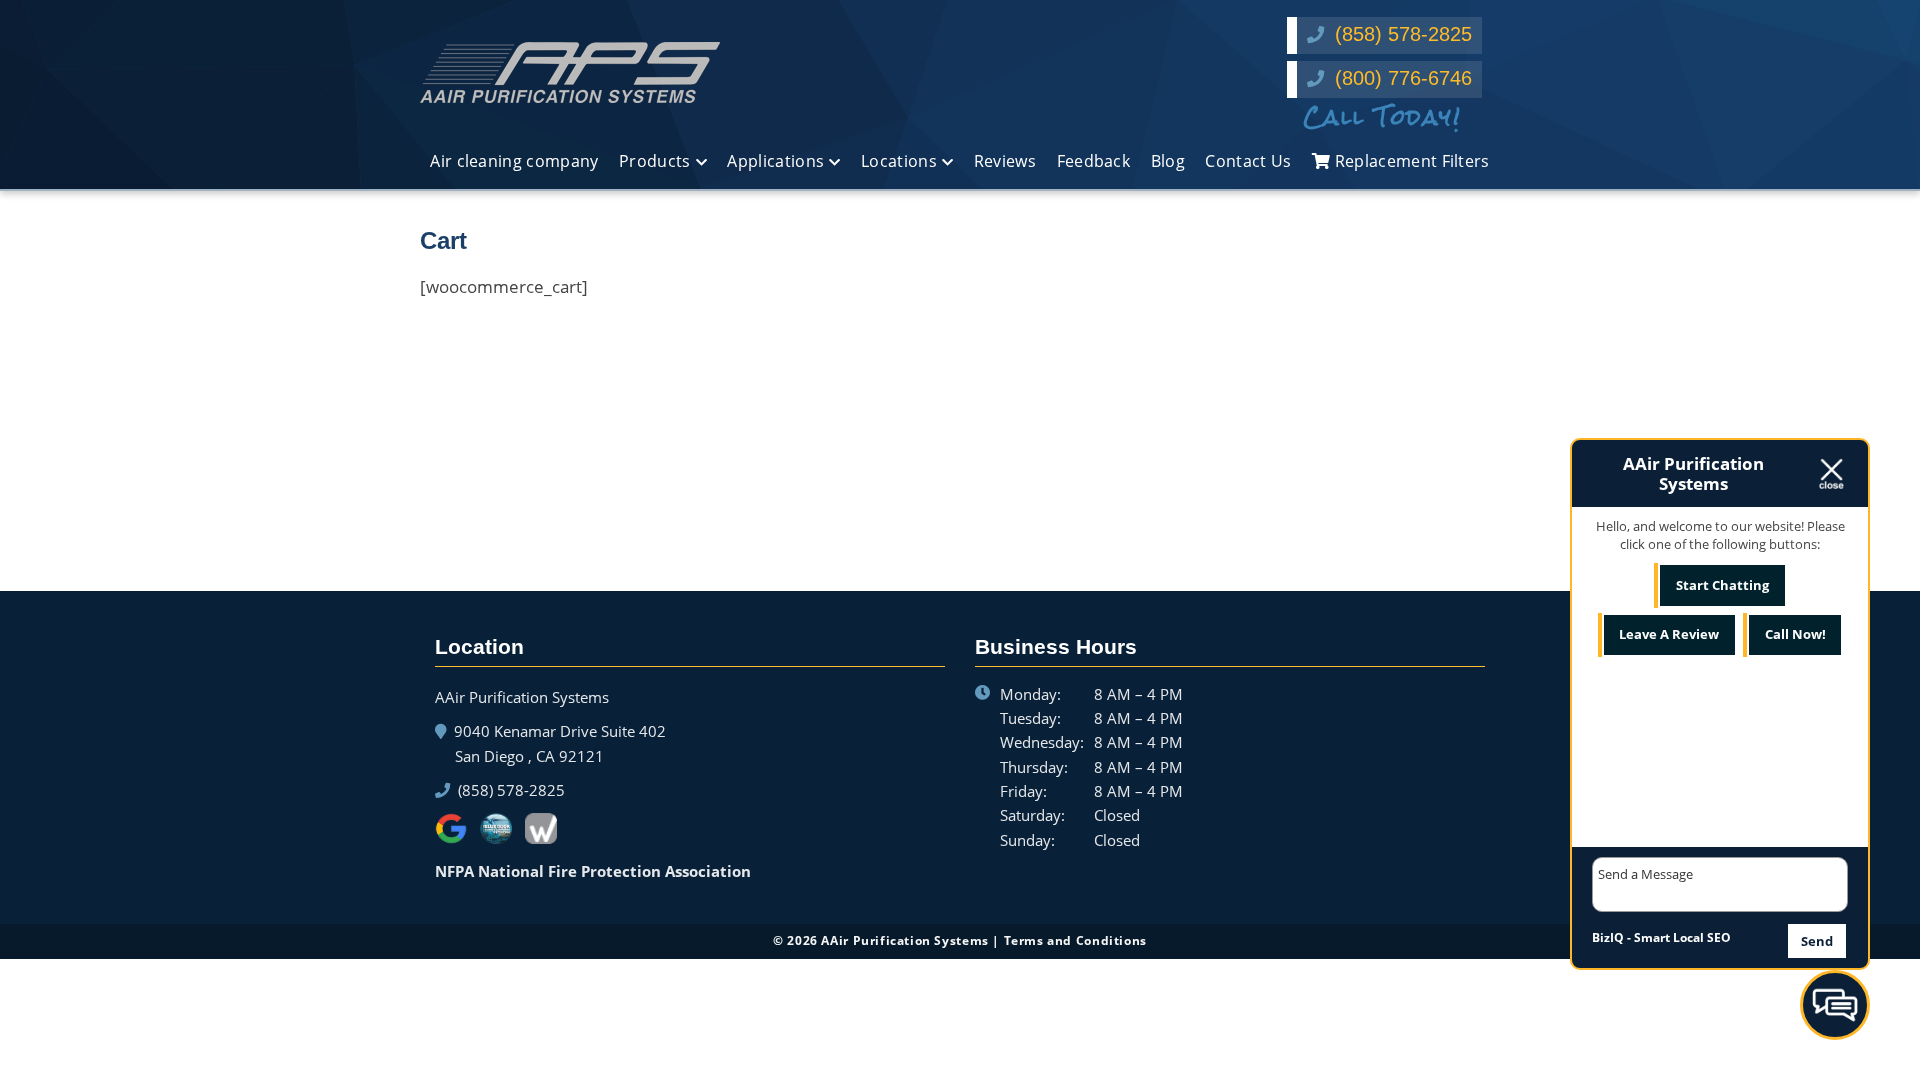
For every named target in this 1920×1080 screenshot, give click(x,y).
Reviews (1005, 161)
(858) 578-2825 (1400, 34)
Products (655, 161)
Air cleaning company (514, 161)
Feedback (1094, 161)
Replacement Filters (1409, 161)
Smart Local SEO (1682, 937)
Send (1817, 941)
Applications (775, 161)
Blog (1168, 161)
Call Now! (1795, 634)
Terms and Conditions (1075, 940)
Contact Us (1248, 161)
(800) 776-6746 (1400, 78)
